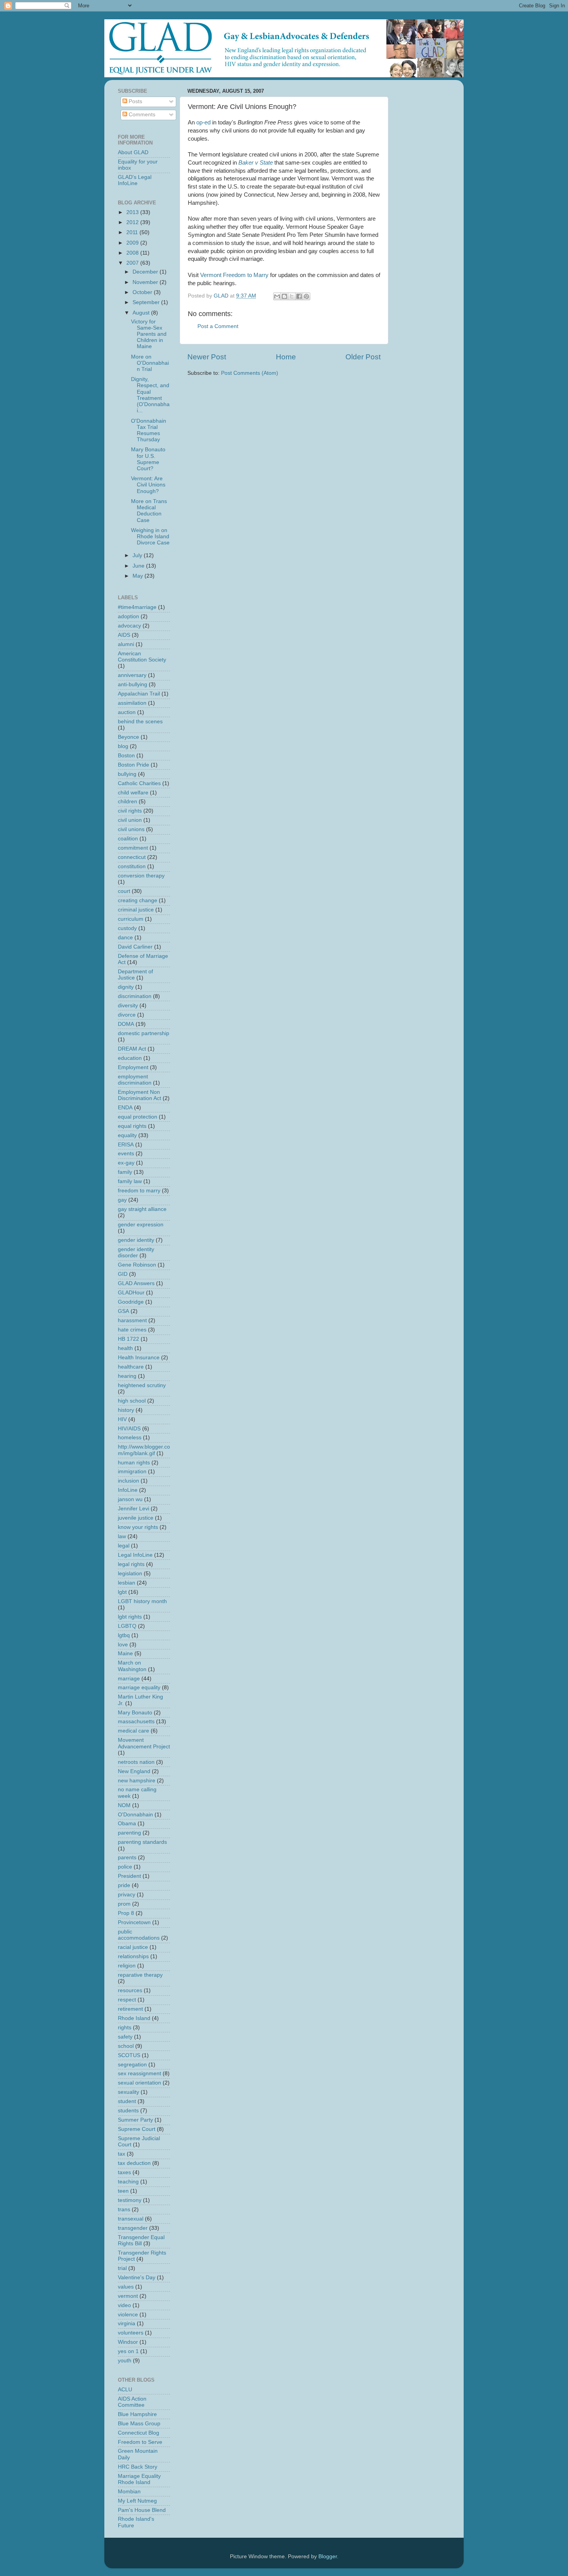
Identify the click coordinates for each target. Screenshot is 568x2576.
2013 (133, 212)
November (146, 282)
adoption (128, 616)
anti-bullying (133, 684)
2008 (133, 253)
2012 (133, 222)
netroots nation (136, 1762)
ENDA (125, 1108)
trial (122, 2268)
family (125, 1172)
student (127, 2101)
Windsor (128, 2342)
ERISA (126, 1145)
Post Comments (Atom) (250, 373)
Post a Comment (218, 326)
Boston (126, 756)
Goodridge (131, 1302)
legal (124, 1546)
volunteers (131, 2333)
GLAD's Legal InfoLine (135, 180)
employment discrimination (135, 1080)
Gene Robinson (137, 1265)
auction (127, 712)
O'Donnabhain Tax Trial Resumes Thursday (149, 430)
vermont (128, 2296)
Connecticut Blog (139, 2433)
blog (123, 746)
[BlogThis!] (284, 296)
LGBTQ (127, 1626)
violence (128, 2315)
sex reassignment (139, 2074)
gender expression (141, 1225)
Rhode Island (134, 2018)
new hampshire (137, 1781)
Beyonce (128, 737)
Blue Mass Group (139, 2424)
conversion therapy (141, 876)
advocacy (129, 626)
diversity (128, 1006)
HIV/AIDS (129, 1429)
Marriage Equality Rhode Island (139, 2479)
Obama (127, 1824)
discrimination (135, 996)
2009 (133, 243)
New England (134, 1771)
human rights (134, 1463)
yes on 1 (128, 2351)
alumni (126, 644)
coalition (128, 839)
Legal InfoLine (135, 1555)
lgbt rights (130, 1617)
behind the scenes (140, 722)
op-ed (203, 122)
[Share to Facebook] (299, 296)
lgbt (122, 1592)
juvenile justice (136, 1518)
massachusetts (136, 1722)
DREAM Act (132, 1049)
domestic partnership (144, 1033)
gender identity (136, 1240)
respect (127, 2000)
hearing (127, 1376)
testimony (130, 2200)
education (130, 1058)
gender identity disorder (136, 1252)
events (126, 1154)
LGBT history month (142, 1601)
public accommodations (139, 1935)
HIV (122, 1419)
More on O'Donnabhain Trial (150, 363)
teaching (128, 2182)
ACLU (125, 2390)
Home (286, 357)
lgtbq (124, 1635)
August (142, 313)
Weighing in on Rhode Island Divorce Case (150, 536)
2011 (133, 232)
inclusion (128, 1481)
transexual (131, 2219)
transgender (133, 2228)
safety (125, 2037)
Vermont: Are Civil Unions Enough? (148, 485)
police (125, 1867)
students (128, 2111)
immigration (132, 1472)
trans (124, 2210)
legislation (130, 1574)
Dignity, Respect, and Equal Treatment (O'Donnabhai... (150, 395)
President (129, 1876)
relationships (133, 1956)
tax (122, 2154)
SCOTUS (129, 2055)
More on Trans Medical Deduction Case (149, 511)
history (126, 1410)
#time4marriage (137, 607)
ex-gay (126, 1163)
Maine (125, 1654)
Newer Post (207, 357)
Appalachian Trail (139, 694)
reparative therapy (140, 1975)
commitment (133, 848)
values (126, 2287)
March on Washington (132, 1666)
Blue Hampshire (137, 2414)
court (124, 891)
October (143, 292)
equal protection (138, 1117)
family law (130, 1181)
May (139, 576)
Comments (141, 115)
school (126, 2046)
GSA (123, 1311)
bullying (127, 774)
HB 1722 (128, 1339)
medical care (133, 1731)
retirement (130, 2009)
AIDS (124, 635)
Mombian (129, 2492)
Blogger (328, 2556)
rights (125, 2028)
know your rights (138, 1527)
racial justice (133, 1947)
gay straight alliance (142, 1209)
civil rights (130, 811)
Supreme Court (137, 2129)
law (122, 1536)
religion (127, 1966)
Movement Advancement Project (144, 1743)
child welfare (133, 793)
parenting (129, 1833)
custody (127, 928)
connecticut (132, 857)
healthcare (131, 1367)
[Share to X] (292, 296)
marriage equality (139, 1688)
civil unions (131, 829)
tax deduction (134, 2163)
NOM (124, 1805)
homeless (130, 1438)
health (125, 1348)
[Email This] (277, 296)
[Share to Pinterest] (306, 296)
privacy (127, 1895)
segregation (132, 2065)
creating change (138, 900)
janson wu (130, 1499)
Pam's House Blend (142, 2510)
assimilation (132, 703)
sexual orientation (139, 2083)
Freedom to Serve (140, 2442)
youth (125, 2361)
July (138, 555)
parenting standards (142, 1842)
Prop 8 (126, 1913)
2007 (133, 263)
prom (124, 1904)
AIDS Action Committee (132, 2402)
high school (132, 1401)
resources (130, 1990)
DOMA (126, 1024)
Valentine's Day (137, 2278)
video (124, 2305)
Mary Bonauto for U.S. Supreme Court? (148, 459)
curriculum (131, 919)
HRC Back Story (138, 2467)
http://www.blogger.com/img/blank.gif (144, 1450)
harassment (132, 1320)
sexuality (128, 2092)
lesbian (127, 1583)
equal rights (132, 1126)
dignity (126, 987)
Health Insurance (139, 1358)
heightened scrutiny (142, 1385)
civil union (130, 820)
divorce (127, 1015)
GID (123, 1274)
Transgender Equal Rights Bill (141, 2240)
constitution (132, 866)
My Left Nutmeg (137, 2501)
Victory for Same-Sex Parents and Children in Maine (149, 334)
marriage (129, 1679)
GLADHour (131, 1293)
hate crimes (132, 1330)
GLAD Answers (136, 1283)
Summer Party (135, 2120)
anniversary (132, 675)
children (128, 802)
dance (125, 938)
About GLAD (133, 152)
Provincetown (134, 1922)
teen (123, 2191)
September (147, 302)
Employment (133, 1067)
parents (127, 1858)
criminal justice (136, 910)
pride (124, 1885)
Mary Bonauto (135, 1713)
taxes (124, 2172)
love (123, 1645)
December (146, 272)
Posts (135, 101)
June (139, 566)
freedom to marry (139, 1191)
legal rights (131, 1564)
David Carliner (135, 947)
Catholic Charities (139, 783)
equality (127, 1135)
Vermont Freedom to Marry (234, 275)
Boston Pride (133, 765)
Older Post (363, 357)
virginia (127, 2324)
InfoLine (128, 1490)
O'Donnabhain (135, 1815)
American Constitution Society (142, 657)
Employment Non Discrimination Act (139, 1095)
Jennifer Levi (133, 1509)
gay (122, 1200)
